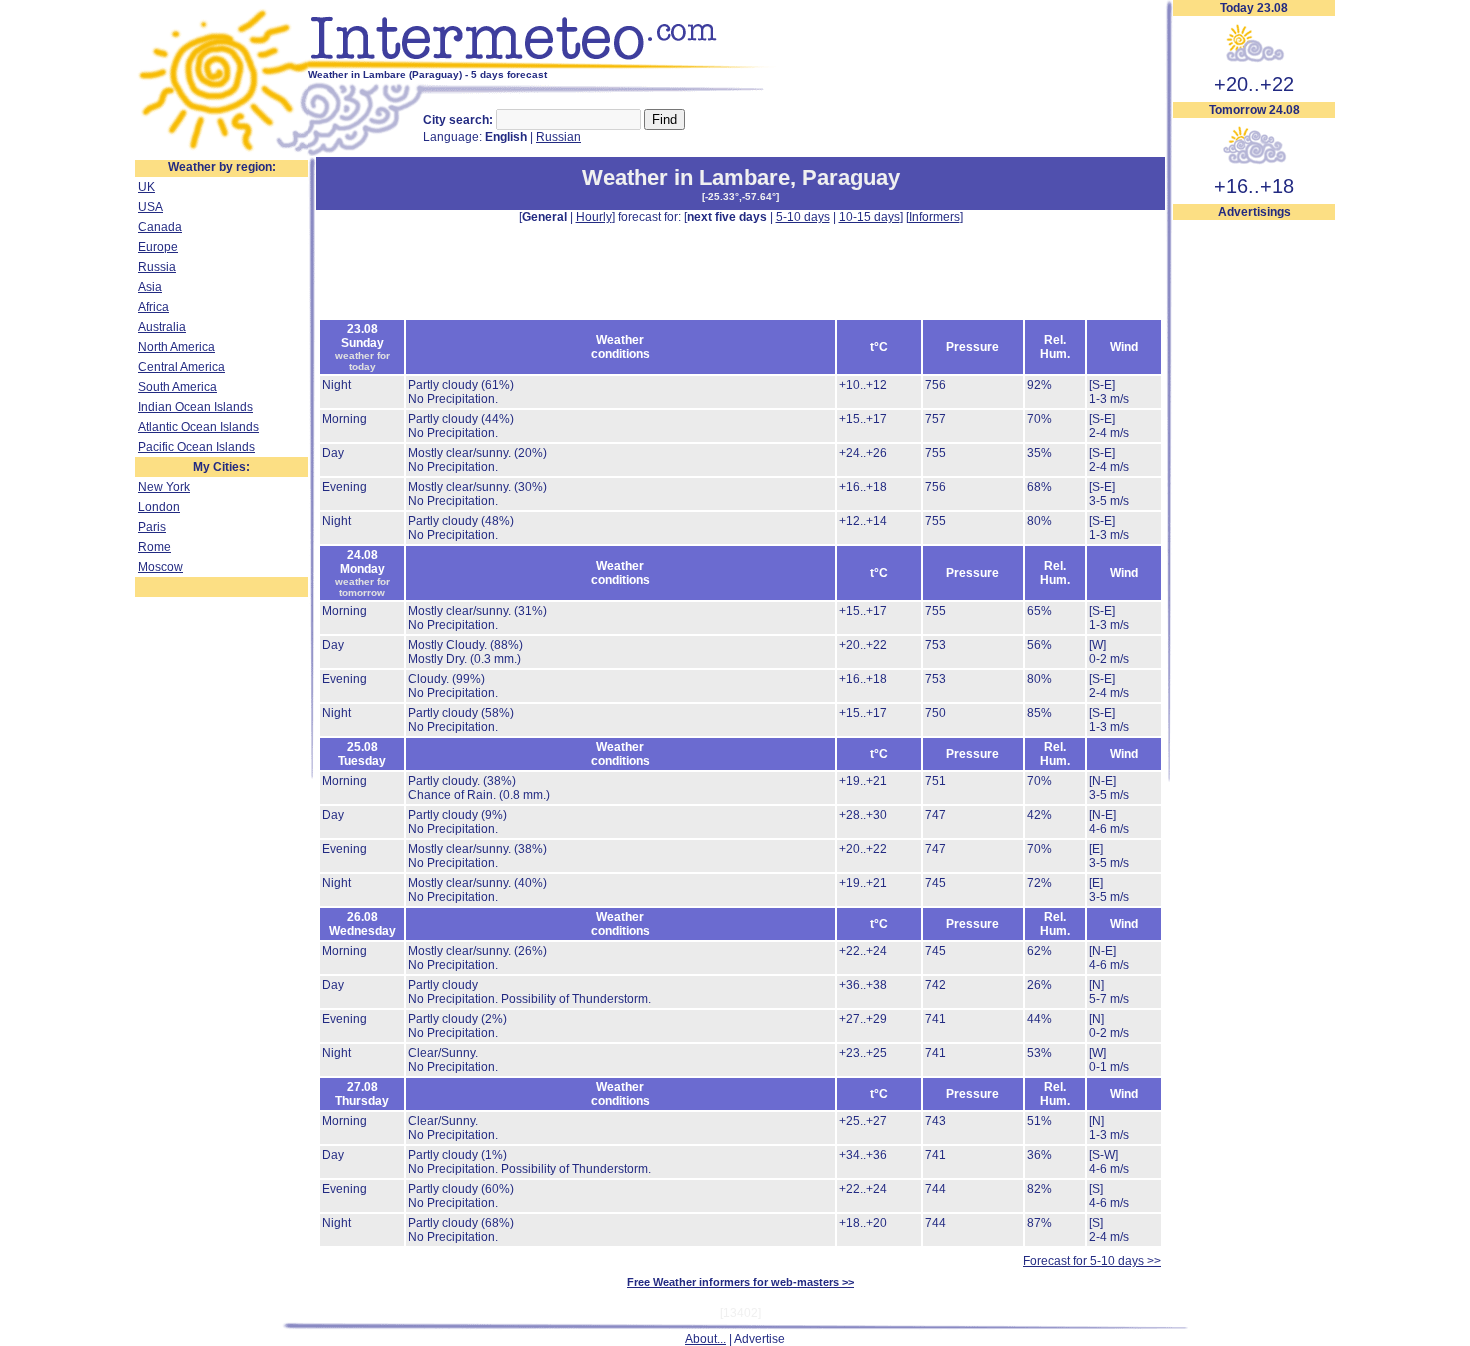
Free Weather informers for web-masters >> (740, 1282)
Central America (181, 367)
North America (176, 347)
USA (150, 207)
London (159, 507)
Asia (150, 287)
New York (164, 487)
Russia (157, 267)
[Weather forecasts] (542, 65)
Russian (558, 137)
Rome (154, 547)
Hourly (594, 217)
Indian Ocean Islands (195, 407)
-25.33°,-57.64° (740, 196)
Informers (934, 217)
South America (177, 387)
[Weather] (221, 153)
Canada (160, 227)
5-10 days (803, 217)
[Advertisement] (1254, 521)
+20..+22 (1254, 84)
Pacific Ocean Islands (196, 447)
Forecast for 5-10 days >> (1092, 1261)
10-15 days (869, 217)
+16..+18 (1254, 186)
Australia (162, 327)
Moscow (160, 567)
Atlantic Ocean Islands (198, 427)
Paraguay (851, 177)
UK (146, 187)
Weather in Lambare (686, 177)
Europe (158, 247)
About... (705, 1339)
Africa (153, 307)
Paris (152, 527)
